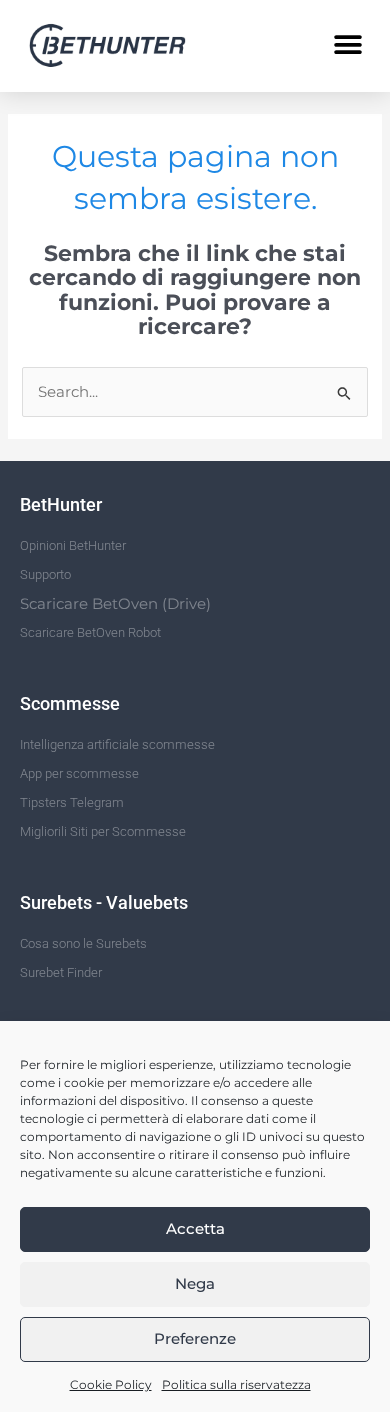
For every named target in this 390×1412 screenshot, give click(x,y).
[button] (347, 45)
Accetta (195, 1228)
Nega (195, 1283)
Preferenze (195, 1338)
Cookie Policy (111, 1384)
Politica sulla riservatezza (236, 1384)
